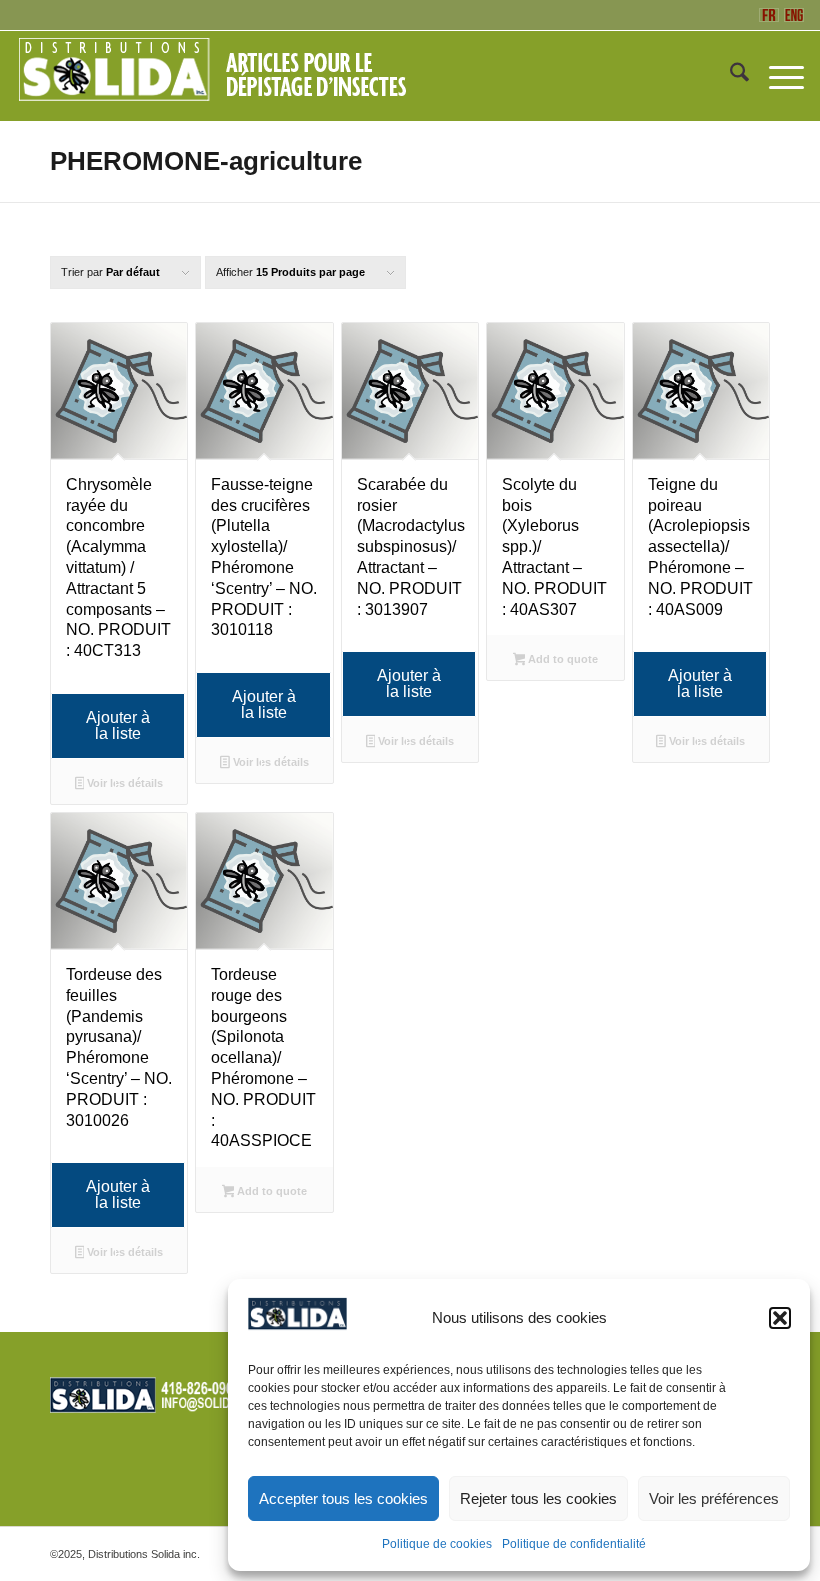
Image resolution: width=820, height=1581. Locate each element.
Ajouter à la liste (118, 725)
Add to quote (561, 659)
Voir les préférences (714, 1498)
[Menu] (776, 76)
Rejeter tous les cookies (538, 1498)
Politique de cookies (437, 1544)
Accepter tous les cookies (343, 1498)
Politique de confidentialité (574, 1544)
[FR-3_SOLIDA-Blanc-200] (221, 76)
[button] (780, 1318)
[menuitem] (729, 76)
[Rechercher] (729, 76)
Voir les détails (123, 783)
